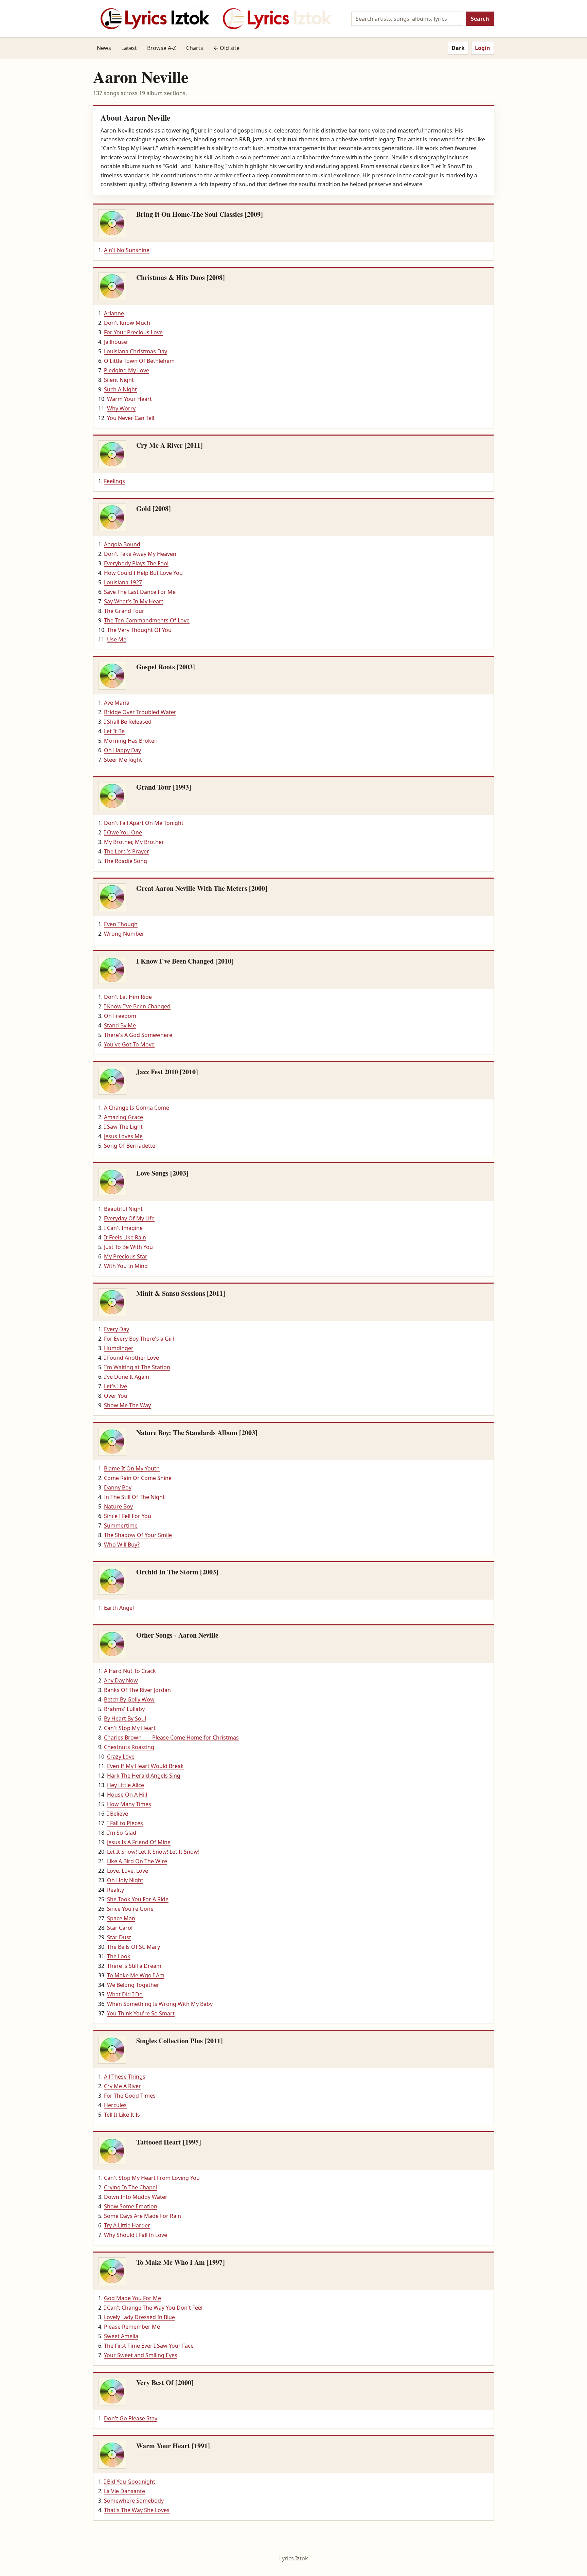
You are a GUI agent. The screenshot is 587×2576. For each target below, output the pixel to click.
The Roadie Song (126, 861)
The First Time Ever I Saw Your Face (149, 2346)
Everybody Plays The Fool (136, 563)
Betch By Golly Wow (129, 1699)
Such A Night (120, 389)
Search (480, 19)
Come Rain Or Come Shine (138, 1478)
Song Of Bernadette (130, 1146)
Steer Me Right (123, 760)
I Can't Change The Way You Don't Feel (153, 2308)
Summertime (121, 1525)
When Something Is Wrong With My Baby (160, 2004)
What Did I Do (125, 1994)
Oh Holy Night (125, 1880)
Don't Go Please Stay (131, 2418)
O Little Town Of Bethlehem (139, 361)
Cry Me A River (122, 2086)
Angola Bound (122, 544)
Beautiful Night (123, 1209)
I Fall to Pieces (125, 1823)
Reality (115, 1890)
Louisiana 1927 (123, 582)
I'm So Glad (122, 1833)
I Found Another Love (131, 1358)
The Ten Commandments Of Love (147, 620)
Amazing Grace (123, 1117)
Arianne (114, 313)
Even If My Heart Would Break (145, 1766)
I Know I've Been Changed (137, 1006)
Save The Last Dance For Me (140, 592)
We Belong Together (133, 1985)
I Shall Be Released (128, 722)
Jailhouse (115, 342)
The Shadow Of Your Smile (138, 1535)
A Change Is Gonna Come (137, 1108)
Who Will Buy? (122, 1545)
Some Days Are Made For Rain (143, 2216)
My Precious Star (126, 1256)
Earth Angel (119, 1608)
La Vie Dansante (124, 2491)
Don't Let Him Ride (128, 997)
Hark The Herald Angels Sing (144, 1776)
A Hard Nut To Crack (130, 1671)
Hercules (115, 2105)
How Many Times (129, 1804)
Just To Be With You (128, 1247)
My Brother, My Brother (134, 842)
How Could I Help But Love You (143, 573)
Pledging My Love (127, 370)
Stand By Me (120, 1025)
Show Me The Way (127, 1405)
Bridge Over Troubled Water (140, 712)
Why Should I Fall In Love (136, 2235)
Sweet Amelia (121, 2336)
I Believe (118, 1814)
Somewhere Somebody (134, 2501)
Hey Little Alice (126, 1785)
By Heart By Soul (125, 1718)
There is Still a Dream (134, 1966)
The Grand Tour (124, 611)
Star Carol (120, 1928)
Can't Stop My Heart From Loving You (152, 2178)
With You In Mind (126, 1266)
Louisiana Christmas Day (136, 351)
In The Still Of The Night (134, 1497)
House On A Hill (127, 1795)
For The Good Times (130, 2096)
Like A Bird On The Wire (137, 1861)
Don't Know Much (127, 323)
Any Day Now (121, 1680)
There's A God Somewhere (138, 1035)
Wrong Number (124, 934)
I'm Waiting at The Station (137, 1367)
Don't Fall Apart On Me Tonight (144, 823)
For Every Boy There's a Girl (139, 1339)
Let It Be (114, 731)
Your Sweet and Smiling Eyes (141, 2355)
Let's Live (115, 1386)
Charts (195, 48)
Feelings (114, 481)
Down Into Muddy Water (136, 2197)
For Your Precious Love (133, 332)
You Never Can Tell (131, 418)
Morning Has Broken (131, 741)
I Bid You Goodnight (130, 2482)
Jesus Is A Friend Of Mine (139, 1842)
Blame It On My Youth (132, 1468)
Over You (116, 1396)
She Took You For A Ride (138, 1899)
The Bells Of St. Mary (134, 1947)
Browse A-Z (162, 48)
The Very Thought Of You (139, 630)
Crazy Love (121, 1757)
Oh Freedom (120, 1016)
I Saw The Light (123, 1127)
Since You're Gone (130, 1909)
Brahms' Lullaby (124, 1709)
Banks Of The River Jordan (137, 1690)
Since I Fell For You (128, 1516)
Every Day (117, 1329)
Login (483, 48)
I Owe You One (123, 832)
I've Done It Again (127, 1377)
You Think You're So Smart (141, 2013)
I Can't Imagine (123, 1228)
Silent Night (119, 380)
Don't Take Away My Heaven (140, 554)
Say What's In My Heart (134, 601)
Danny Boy (118, 1487)
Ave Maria (117, 703)
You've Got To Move (129, 1044)
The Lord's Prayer (127, 851)
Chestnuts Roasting (129, 1747)
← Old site (226, 48)
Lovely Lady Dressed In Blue (139, 2317)
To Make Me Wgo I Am (136, 1975)
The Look (119, 1956)
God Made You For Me (132, 2298)
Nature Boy (118, 1506)
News (104, 48)
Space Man (121, 1918)
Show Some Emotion (131, 2206)
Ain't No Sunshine (127, 250)
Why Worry (121, 408)
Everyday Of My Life (129, 1218)
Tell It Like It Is (122, 2115)
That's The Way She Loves (137, 2510)
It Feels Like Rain (125, 1237)
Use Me (117, 639)
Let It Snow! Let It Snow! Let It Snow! (153, 1852)
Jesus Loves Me (123, 1136)
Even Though (121, 924)
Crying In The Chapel (130, 2187)
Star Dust (119, 1937)
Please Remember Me (132, 2327)
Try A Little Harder (127, 2225)
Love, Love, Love (128, 1871)
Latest (129, 48)
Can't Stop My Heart (130, 1728)
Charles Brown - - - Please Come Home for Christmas (171, 1737)
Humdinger (119, 1348)
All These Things (125, 2077)
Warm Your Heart (129, 399)
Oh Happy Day (122, 750)
